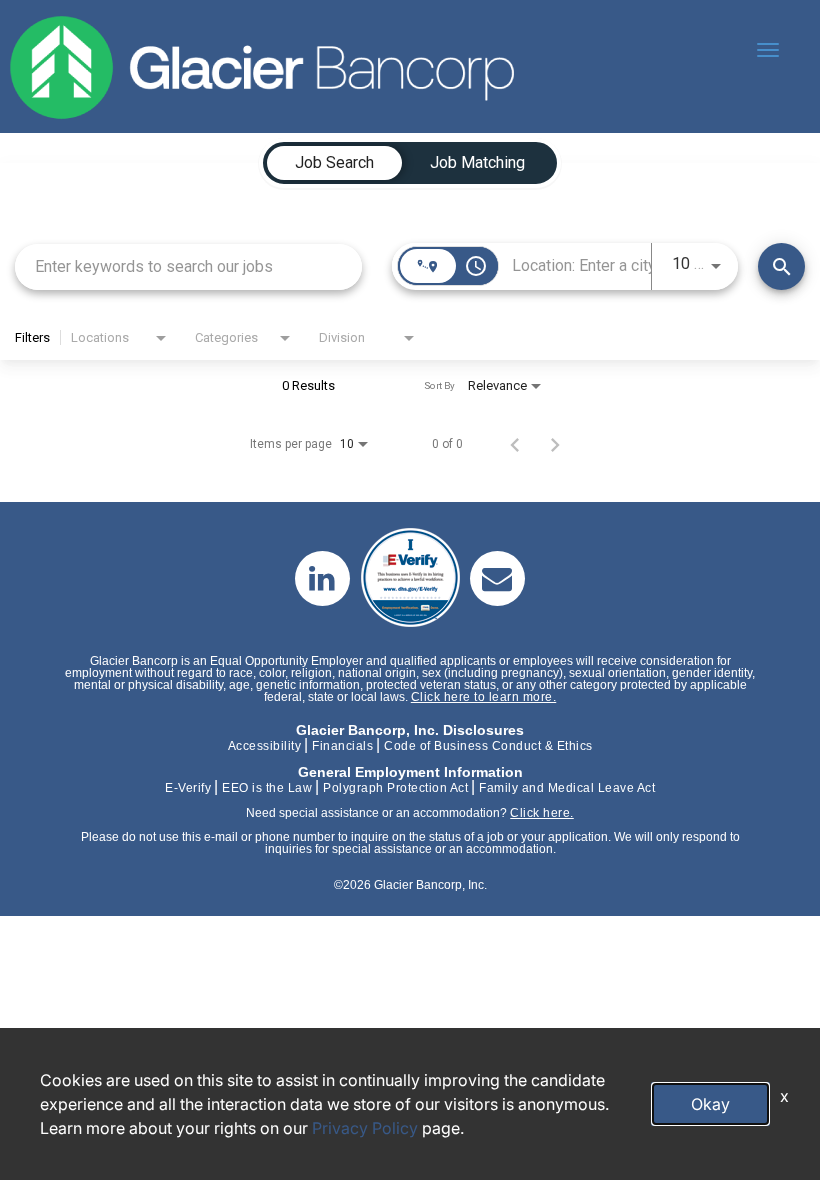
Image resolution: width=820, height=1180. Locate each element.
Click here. (542, 813)
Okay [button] (710, 1104)
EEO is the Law (267, 788)
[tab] (334, 163)
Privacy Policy (365, 1128)
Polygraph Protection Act (395, 788)
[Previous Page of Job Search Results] (515, 444)
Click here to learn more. (484, 697)
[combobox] (188, 266)
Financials (342, 746)
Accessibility (265, 746)
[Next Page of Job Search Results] (555, 444)
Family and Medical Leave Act (567, 788)
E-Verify (188, 788)
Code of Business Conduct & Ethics (488, 746)
